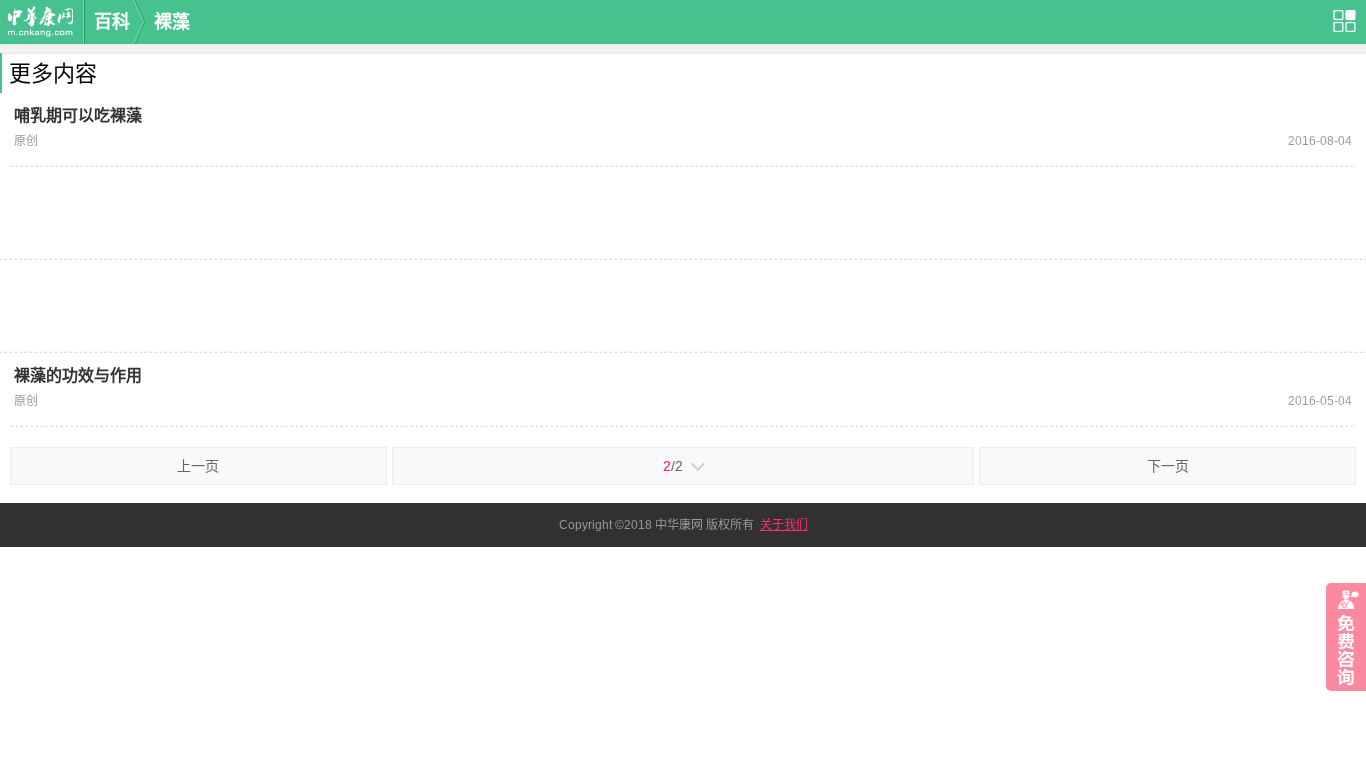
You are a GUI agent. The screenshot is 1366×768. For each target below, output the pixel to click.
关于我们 (784, 525)
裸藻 (172, 22)
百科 (112, 22)
